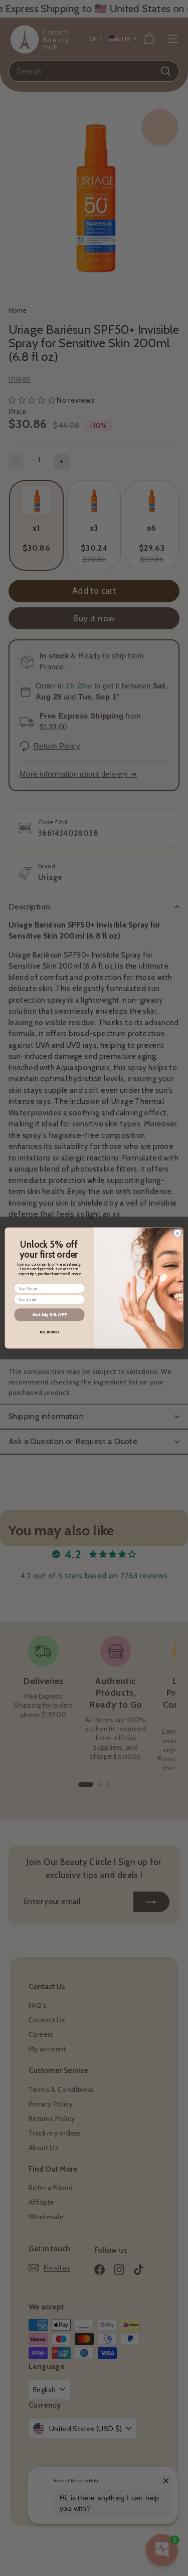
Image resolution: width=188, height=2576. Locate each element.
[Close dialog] (177, 1233)
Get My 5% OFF (49, 1315)
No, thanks (49, 1332)
